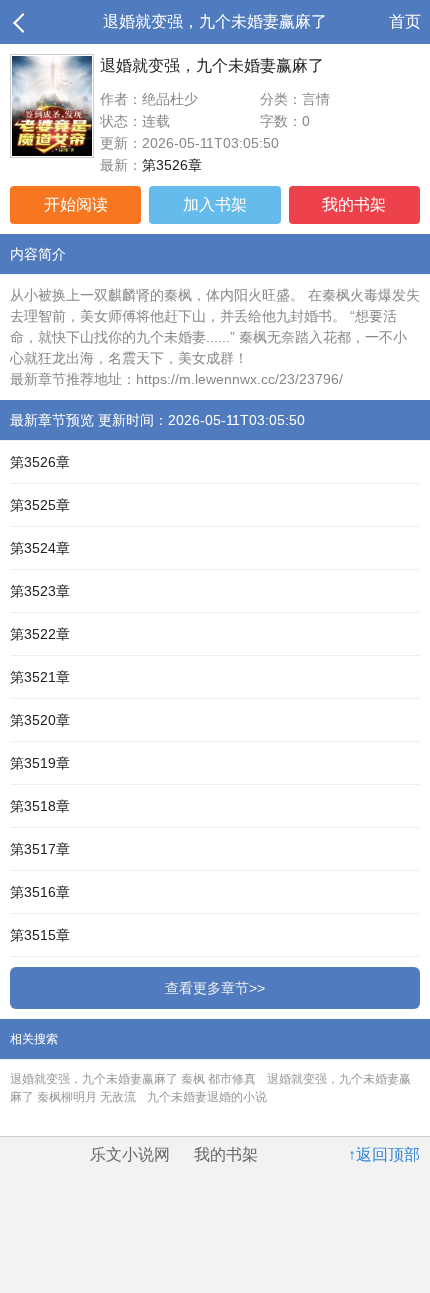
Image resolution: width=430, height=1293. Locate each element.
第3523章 (40, 591)
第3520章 (40, 720)
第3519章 (40, 763)
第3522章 (40, 634)
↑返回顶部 (384, 1154)
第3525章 (40, 505)
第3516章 (40, 892)
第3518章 (40, 806)
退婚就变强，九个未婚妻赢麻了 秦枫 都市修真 (133, 1079)
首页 (405, 21)
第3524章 (40, 548)
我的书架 (354, 204)
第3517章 (40, 849)
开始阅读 (76, 204)
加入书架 (215, 204)
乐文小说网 (130, 1154)
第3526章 (172, 165)
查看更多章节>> (215, 988)
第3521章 (40, 677)
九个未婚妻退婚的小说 (207, 1097)
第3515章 (40, 935)
